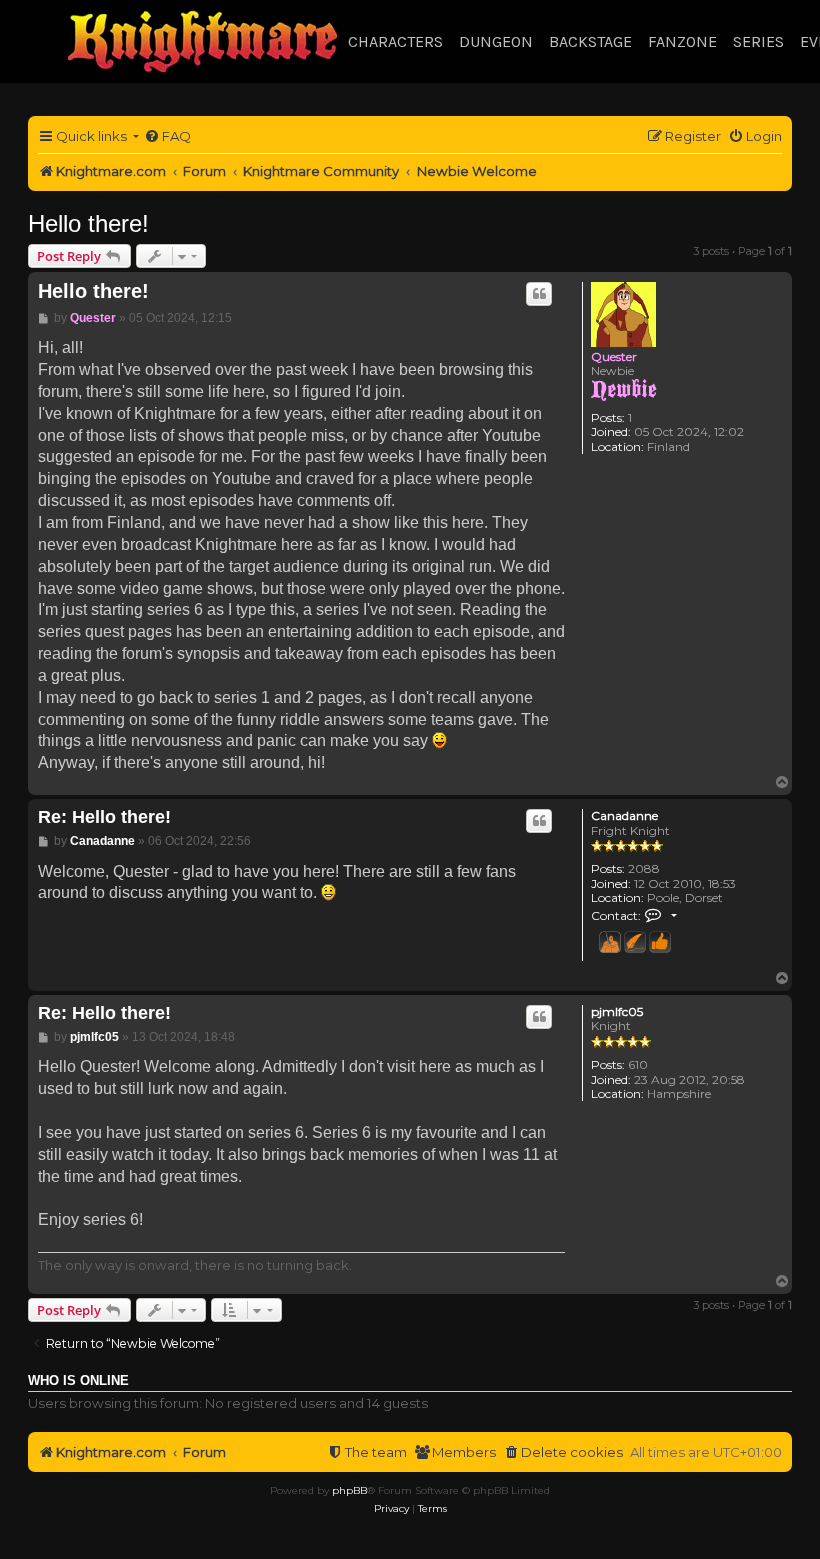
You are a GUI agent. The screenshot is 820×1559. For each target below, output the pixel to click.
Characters (395, 41)
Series (758, 41)
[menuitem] (167, 136)
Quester (614, 356)
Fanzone (682, 41)
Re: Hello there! (104, 817)
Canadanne (624, 816)
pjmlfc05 (617, 1012)
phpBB (349, 1490)
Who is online (78, 1381)
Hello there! (88, 223)
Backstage (590, 41)
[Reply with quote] (539, 294)
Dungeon (496, 41)
